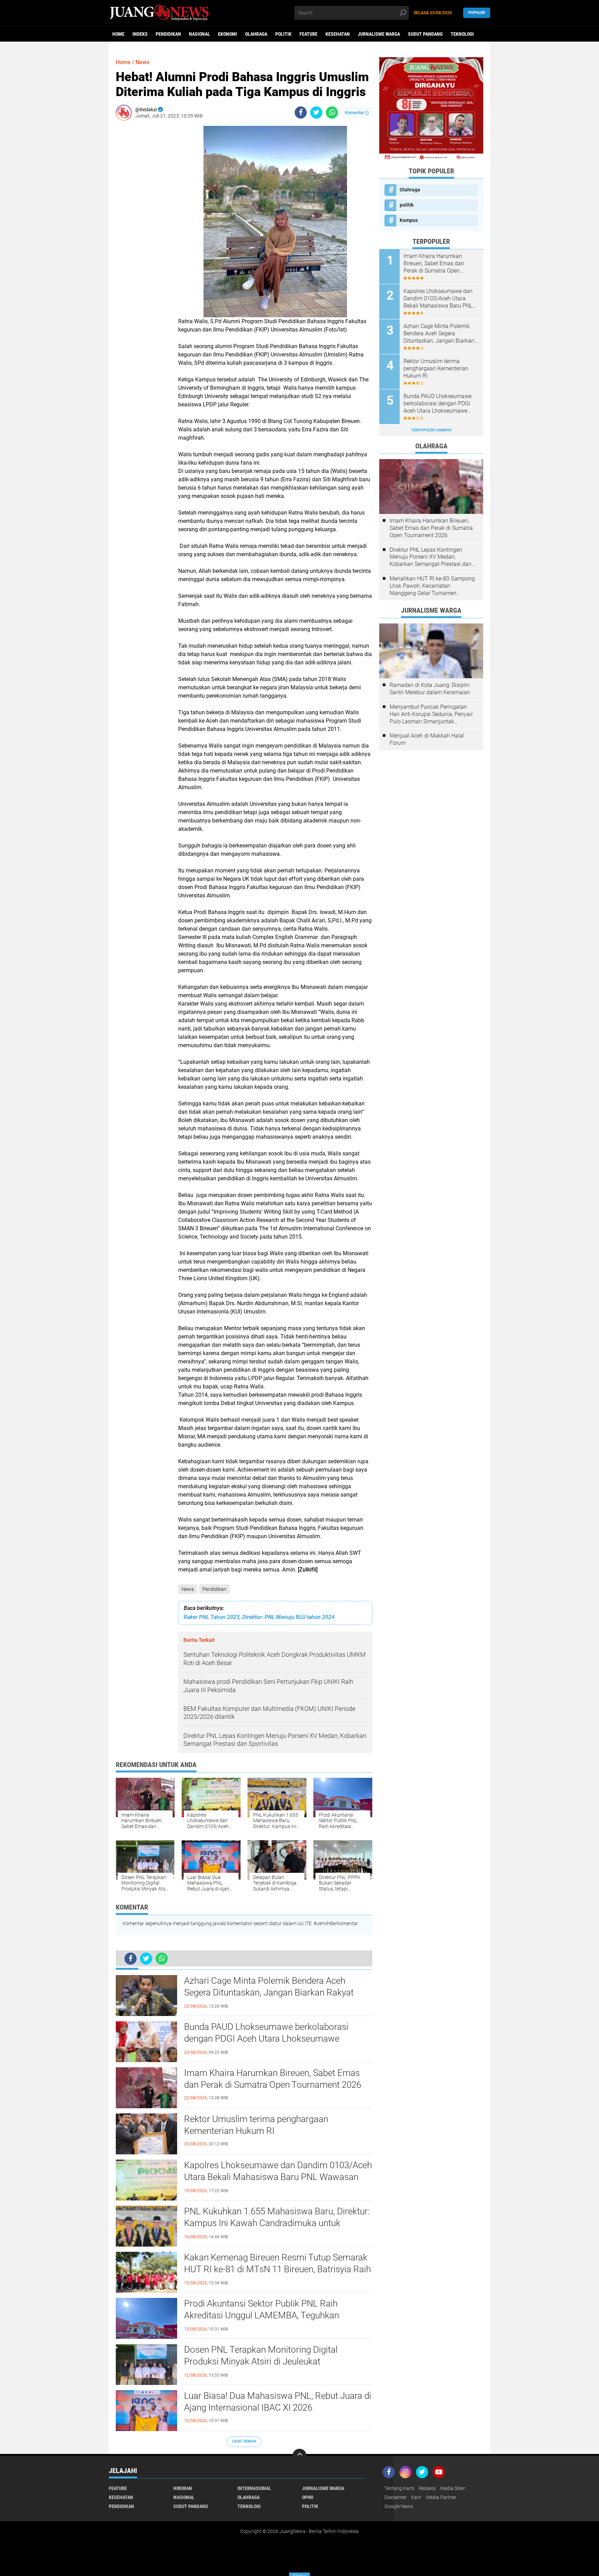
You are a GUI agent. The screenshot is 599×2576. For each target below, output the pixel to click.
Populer (477, 13)
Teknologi (462, 34)
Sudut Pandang (425, 34)
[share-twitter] (316, 113)
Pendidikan (168, 34)
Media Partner (441, 2497)
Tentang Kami (399, 2488)
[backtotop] (299, 2456)
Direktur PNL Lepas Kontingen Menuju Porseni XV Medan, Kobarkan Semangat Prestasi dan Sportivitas (431, 557)
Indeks (140, 34)
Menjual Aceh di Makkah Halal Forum (427, 739)
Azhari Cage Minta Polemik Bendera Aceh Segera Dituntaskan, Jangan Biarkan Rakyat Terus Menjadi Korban (269, 1992)
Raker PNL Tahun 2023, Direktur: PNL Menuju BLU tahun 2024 (259, 1617)
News (188, 1589)
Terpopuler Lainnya (431, 430)
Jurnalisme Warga (379, 34)
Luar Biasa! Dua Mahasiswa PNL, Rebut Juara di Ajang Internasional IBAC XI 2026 (278, 2402)
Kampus (409, 220)
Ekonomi (228, 34)
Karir (416, 2497)
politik (283, 34)
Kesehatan (338, 34)
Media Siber (453, 2488)
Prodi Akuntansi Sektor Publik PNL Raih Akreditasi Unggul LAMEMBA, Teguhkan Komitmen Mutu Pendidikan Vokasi (262, 2315)
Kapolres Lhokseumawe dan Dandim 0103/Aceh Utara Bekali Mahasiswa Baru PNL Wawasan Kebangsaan (278, 2177)
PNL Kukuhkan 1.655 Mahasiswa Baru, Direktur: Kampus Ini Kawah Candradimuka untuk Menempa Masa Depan (277, 2223)
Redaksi (427, 2488)
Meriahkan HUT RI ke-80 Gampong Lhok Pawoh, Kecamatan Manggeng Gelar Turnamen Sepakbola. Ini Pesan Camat (432, 586)
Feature (309, 34)
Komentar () (357, 113)
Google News (399, 2506)
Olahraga (256, 34)
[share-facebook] (301, 113)
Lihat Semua (244, 2441)
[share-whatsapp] (332, 113)
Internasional (254, 2488)
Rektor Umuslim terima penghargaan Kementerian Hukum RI (256, 2125)
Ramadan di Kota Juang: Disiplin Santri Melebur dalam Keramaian (430, 689)
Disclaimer (396, 2497)
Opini (308, 2497)
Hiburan (183, 2488)
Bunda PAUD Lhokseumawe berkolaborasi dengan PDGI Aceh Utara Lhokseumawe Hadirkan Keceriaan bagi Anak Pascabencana (272, 2039)
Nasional (199, 34)
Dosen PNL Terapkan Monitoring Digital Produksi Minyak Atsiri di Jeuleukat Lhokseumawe (261, 2361)
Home (118, 34)
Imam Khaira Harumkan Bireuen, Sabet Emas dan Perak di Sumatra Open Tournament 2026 (273, 2079)
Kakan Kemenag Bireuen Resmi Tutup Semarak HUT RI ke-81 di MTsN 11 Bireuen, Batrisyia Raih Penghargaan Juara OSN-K (277, 2269)
